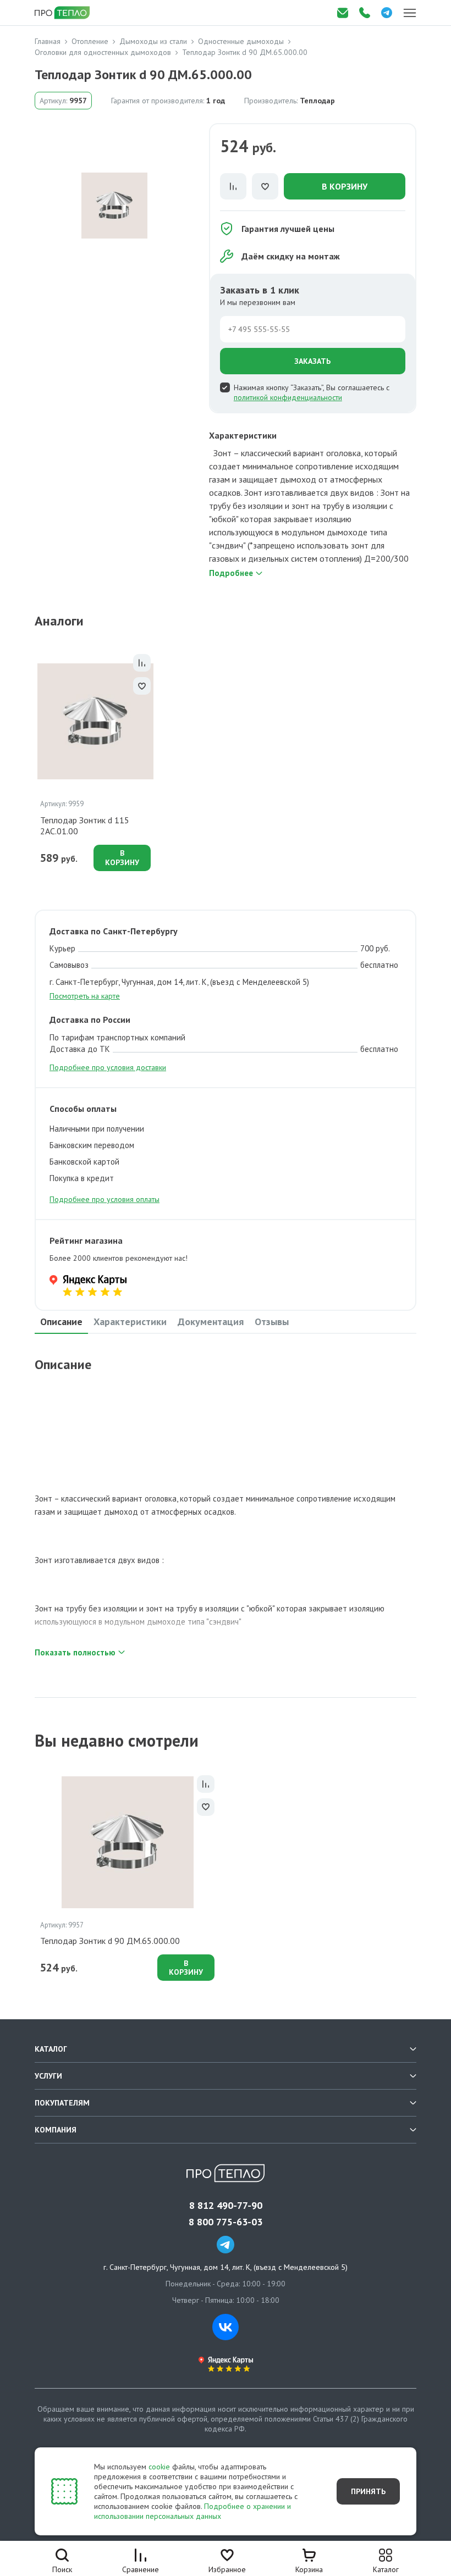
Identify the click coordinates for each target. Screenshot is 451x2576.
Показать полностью (75, 1652)
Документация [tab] (211, 1322)
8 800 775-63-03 (226, 2222)
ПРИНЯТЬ (368, 2491)
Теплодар (317, 101)
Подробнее (231, 573)
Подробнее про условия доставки (108, 1067)
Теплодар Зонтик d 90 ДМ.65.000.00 (110, 1941)
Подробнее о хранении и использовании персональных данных (193, 2511)
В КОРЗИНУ (345, 186)
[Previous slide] (31, 760)
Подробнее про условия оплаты (105, 1199)
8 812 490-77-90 (226, 2206)
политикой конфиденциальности (288, 397)
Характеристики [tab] (130, 1322)
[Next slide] (420, 760)
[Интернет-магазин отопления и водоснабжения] (63, 13)
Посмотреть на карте (85, 996)
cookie (159, 2467)
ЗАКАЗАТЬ (312, 361)
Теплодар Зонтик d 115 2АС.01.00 (85, 826)
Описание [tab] (61, 1322)
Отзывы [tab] (272, 1322)
